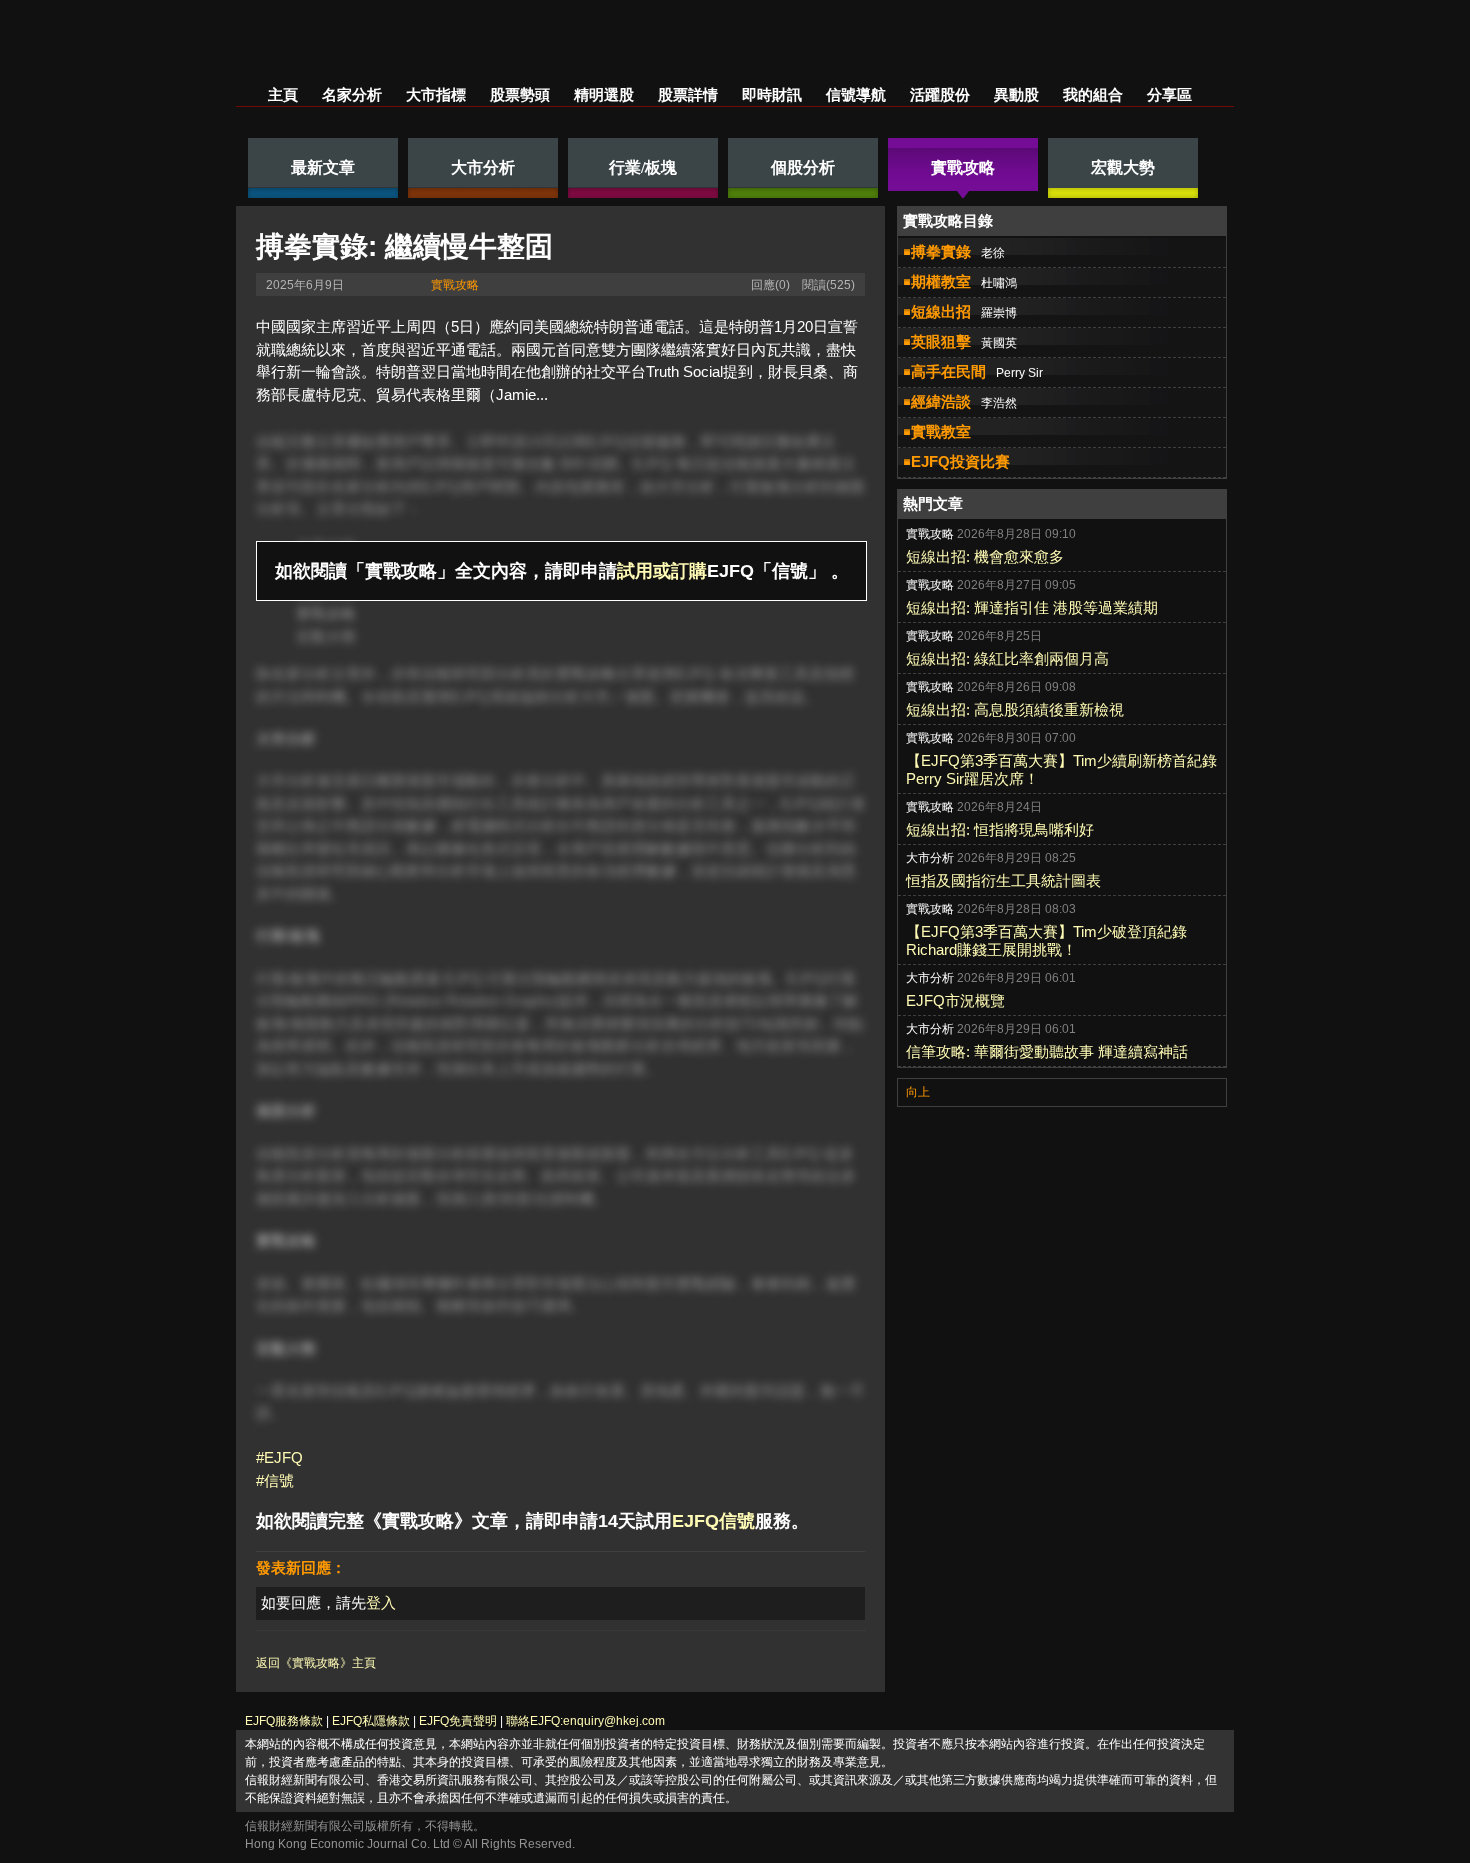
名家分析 (352, 94)
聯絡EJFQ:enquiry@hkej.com (585, 1721)
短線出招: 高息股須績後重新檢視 (1015, 709)
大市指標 (436, 94)
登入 (381, 1602)
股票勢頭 (520, 94)
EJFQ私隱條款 (371, 1721)
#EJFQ (279, 1457)
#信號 (275, 1480)
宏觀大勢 (326, 636)
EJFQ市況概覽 (955, 1000)
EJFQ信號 (713, 1521)
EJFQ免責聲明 (458, 1721)
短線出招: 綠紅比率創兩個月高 (1007, 658)
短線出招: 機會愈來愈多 (985, 556)
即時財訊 (772, 94)
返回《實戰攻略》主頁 (316, 1663)
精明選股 (604, 94)
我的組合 (1093, 94)
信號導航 (856, 94)
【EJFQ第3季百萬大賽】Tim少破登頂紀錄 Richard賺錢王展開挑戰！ (1046, 940)
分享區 (1169, 94)
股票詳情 (688, 94)
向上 (918, 1092)
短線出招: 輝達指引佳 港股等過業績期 (1032, 607)
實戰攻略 (455, 285)
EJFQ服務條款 (284, 1721)
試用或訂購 (662, 571)
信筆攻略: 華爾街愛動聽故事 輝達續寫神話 (1047, 1051)
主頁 (283, 94)
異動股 (1016, 94)
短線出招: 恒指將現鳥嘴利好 (1000, 829)
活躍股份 (940, 94)
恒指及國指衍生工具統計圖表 (1003, 880)
